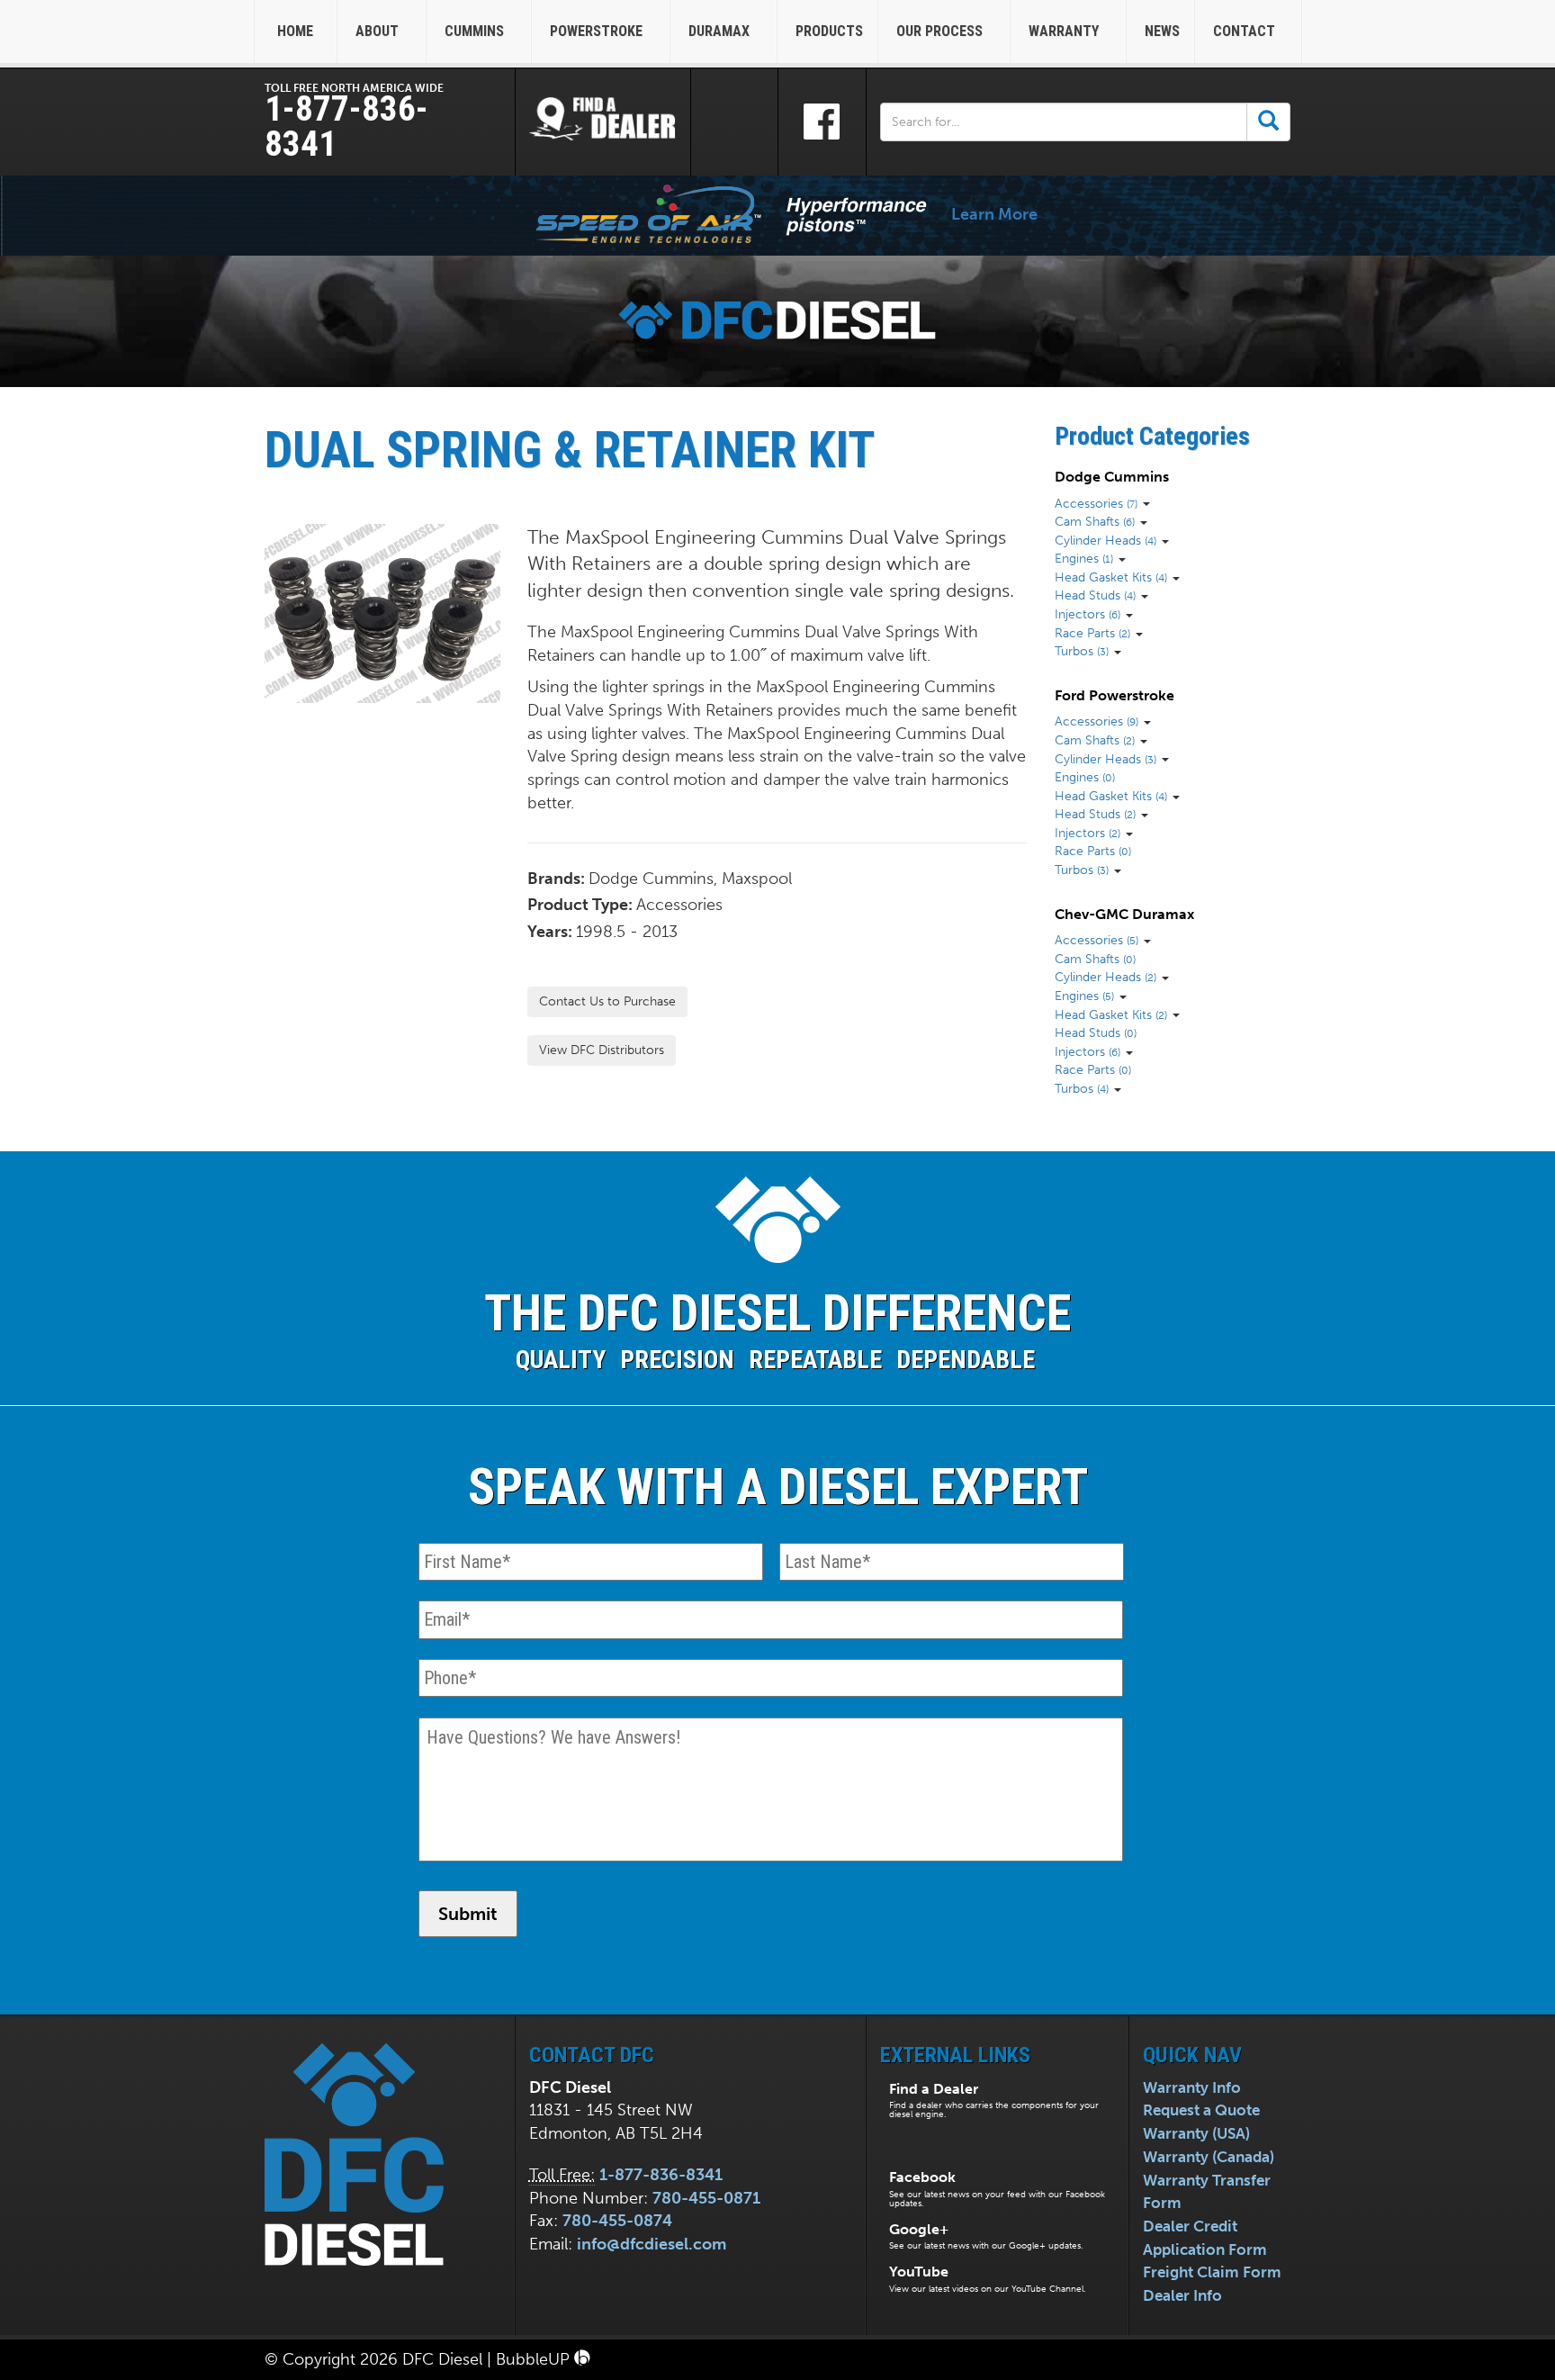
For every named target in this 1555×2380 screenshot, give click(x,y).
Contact (1246, 31)
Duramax (721, 31)
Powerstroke (598, 31)
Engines (1084, 558)
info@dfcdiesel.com (652, 2244)
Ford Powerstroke (1115, 695)
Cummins (476, 31)
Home (295, 31)
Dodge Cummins (1112, 477)
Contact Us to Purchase (607, 1001)
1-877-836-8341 (346, 126)
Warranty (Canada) (1209, 2157)
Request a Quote (1201, 2110)
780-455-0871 (706, 2198)
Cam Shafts (1095, 521)
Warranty (1065, 31)
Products (829, 31)
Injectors (1088, 614)
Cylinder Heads (1106, 540)
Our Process (941, 31)
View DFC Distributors (602, 1050)
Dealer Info (1182, 2295)
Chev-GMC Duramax (1124, 914)
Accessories (1096, 503)
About (379, 31)
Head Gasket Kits (1111, 577)
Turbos (1082, 651)
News (1162, 31)
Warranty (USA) (1196, 2133)
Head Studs (1095, 595)
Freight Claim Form (1212, 2272)
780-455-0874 (617, 2221)
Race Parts (1092, 633)
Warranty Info (1192, 2087)
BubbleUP (535, 2359)
